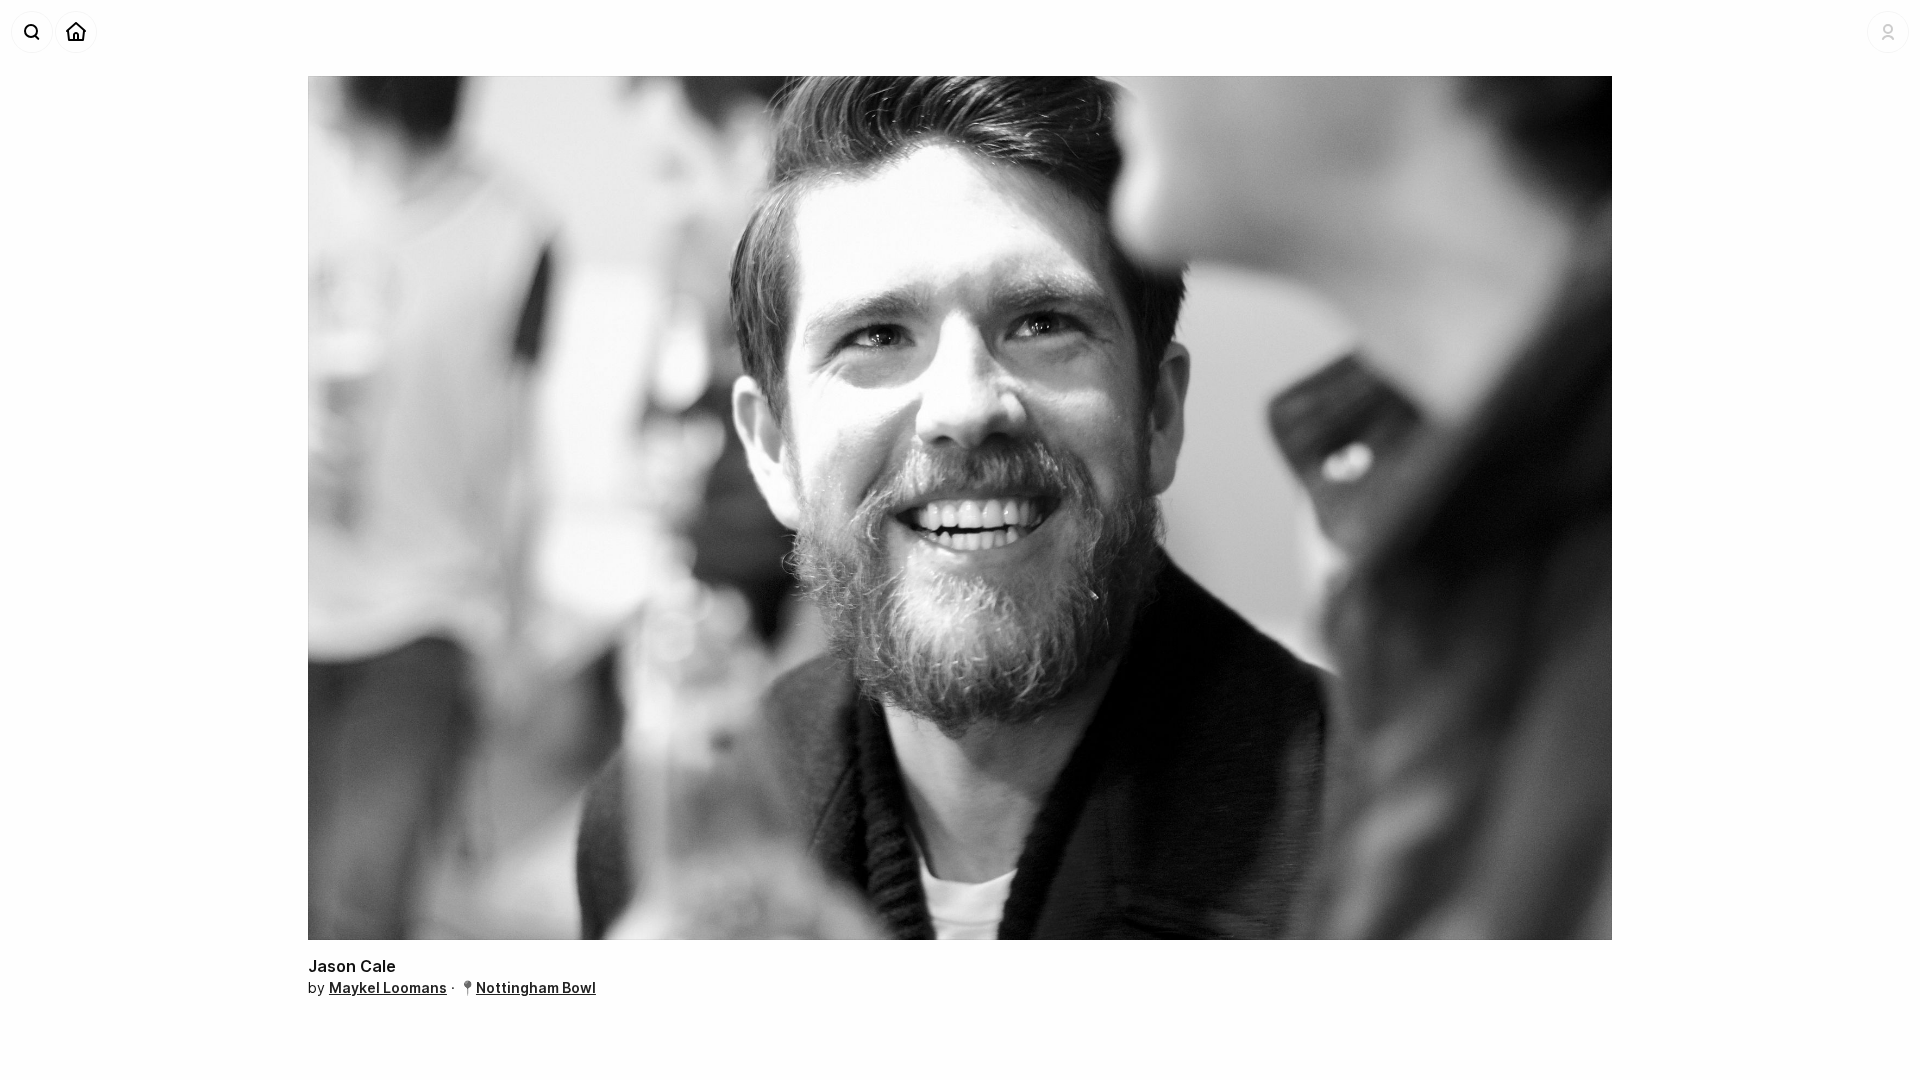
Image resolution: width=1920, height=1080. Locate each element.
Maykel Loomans (388, 987)
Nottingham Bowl (536, 987)
